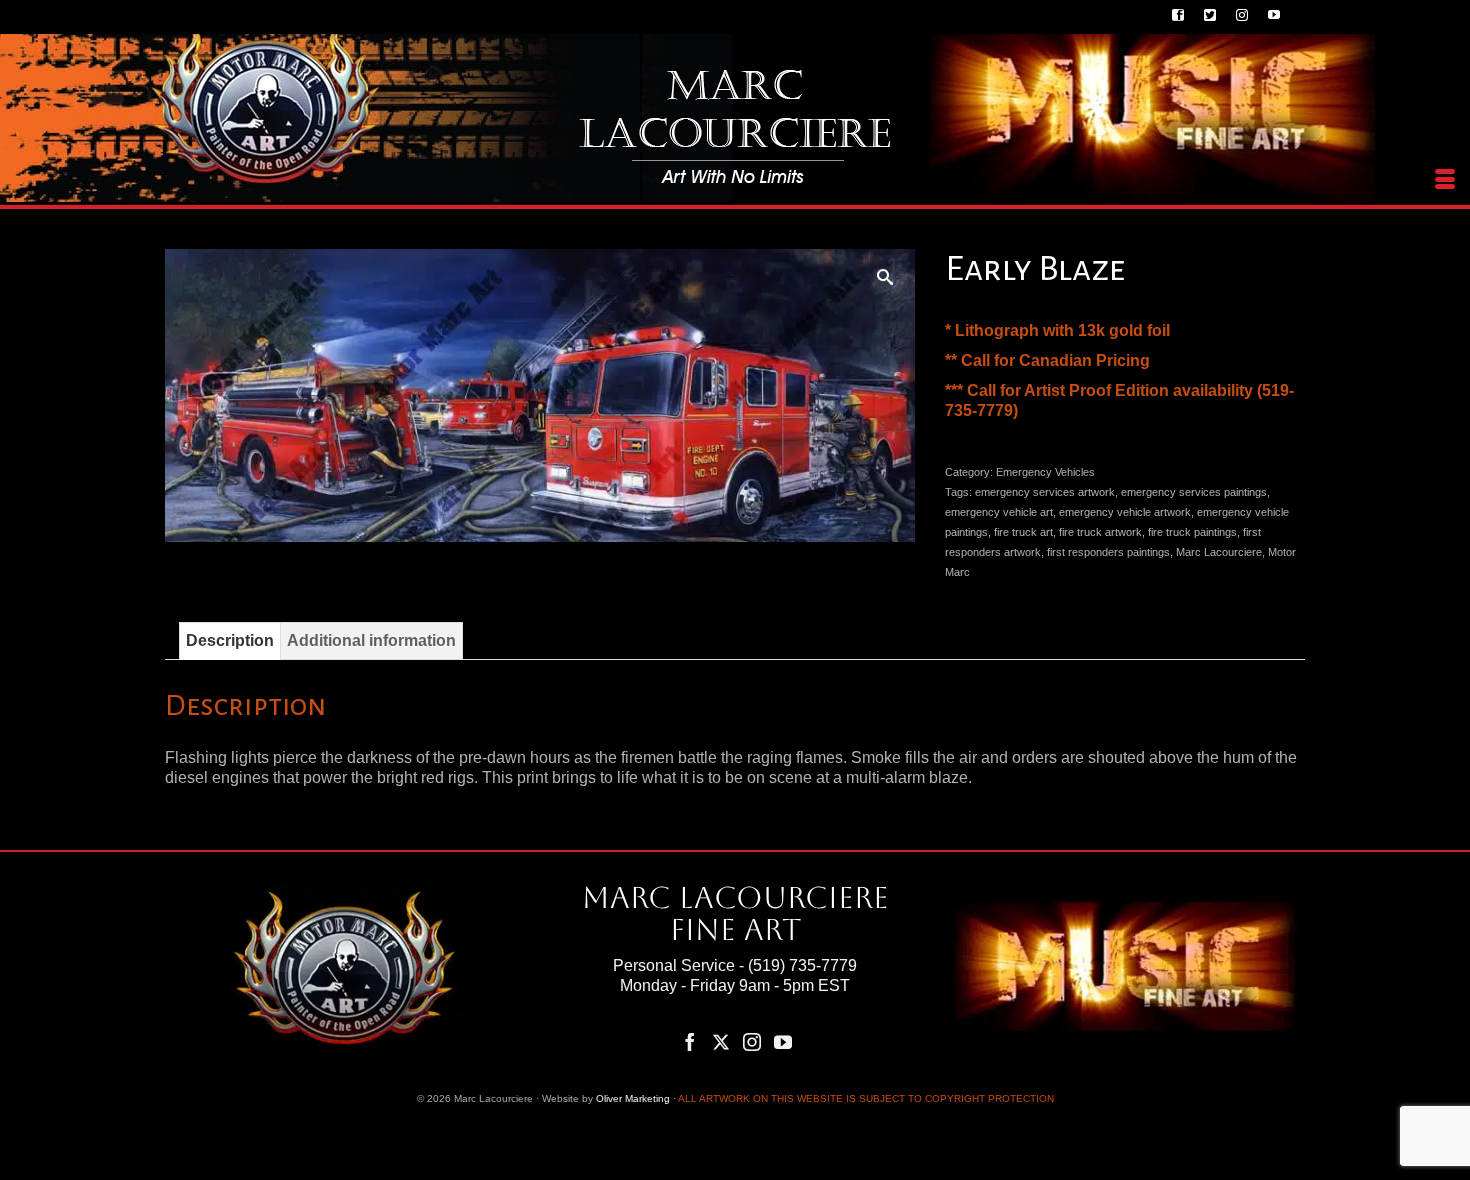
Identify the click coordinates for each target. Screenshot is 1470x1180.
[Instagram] (752, 1041)
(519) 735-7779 (802, 965)
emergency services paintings (1194, 492)
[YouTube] (783, 1041)
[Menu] (1445, 180)
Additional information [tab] (371, 640)
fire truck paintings (1192, 532)
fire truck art (1023, 532)
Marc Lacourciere (1219, 552)
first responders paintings (1108, 552)
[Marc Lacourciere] (735, 126)
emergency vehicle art (999, 512)
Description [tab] (230, 640)
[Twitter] (721, 1041)
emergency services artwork (1045, 492)
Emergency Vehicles (1045, 472)
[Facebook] (690, 1041)
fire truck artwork (1100, 532)
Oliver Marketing (633, 1098)
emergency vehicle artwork (1125, 512)
